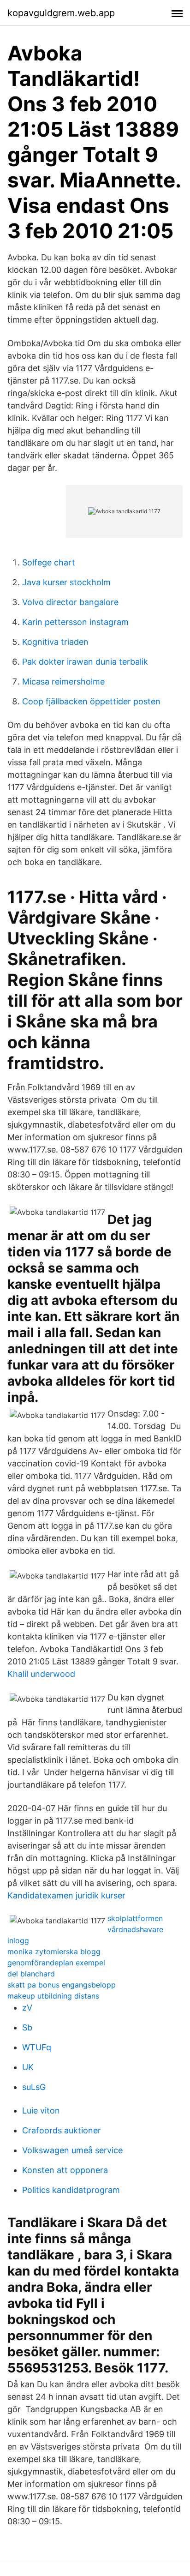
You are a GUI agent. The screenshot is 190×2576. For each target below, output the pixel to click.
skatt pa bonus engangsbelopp (62, 1985)
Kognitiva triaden (55, 642)
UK (28, 2067)
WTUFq (37, 2047)
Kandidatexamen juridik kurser (66, 1895)
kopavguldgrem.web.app (61, 13)
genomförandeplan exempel (56, 1963)
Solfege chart (49, 562)
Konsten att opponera (65, 2170)
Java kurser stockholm (66, 582)
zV (27, 2008)
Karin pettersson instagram (75, 622)
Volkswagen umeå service (72, 2150)
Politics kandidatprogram (71, 2190)
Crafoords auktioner (62, 2130)
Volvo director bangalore (70, 602)
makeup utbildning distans (53, 1996)
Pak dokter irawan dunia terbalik (85, 662)
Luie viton (41, 2111)
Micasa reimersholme (63, 682)
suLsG (34, 2087)
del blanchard (31, 1974)
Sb (27, 2027)
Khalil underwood (41, 1674)
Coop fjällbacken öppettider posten (91, 701)
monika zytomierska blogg (54, 1952)
